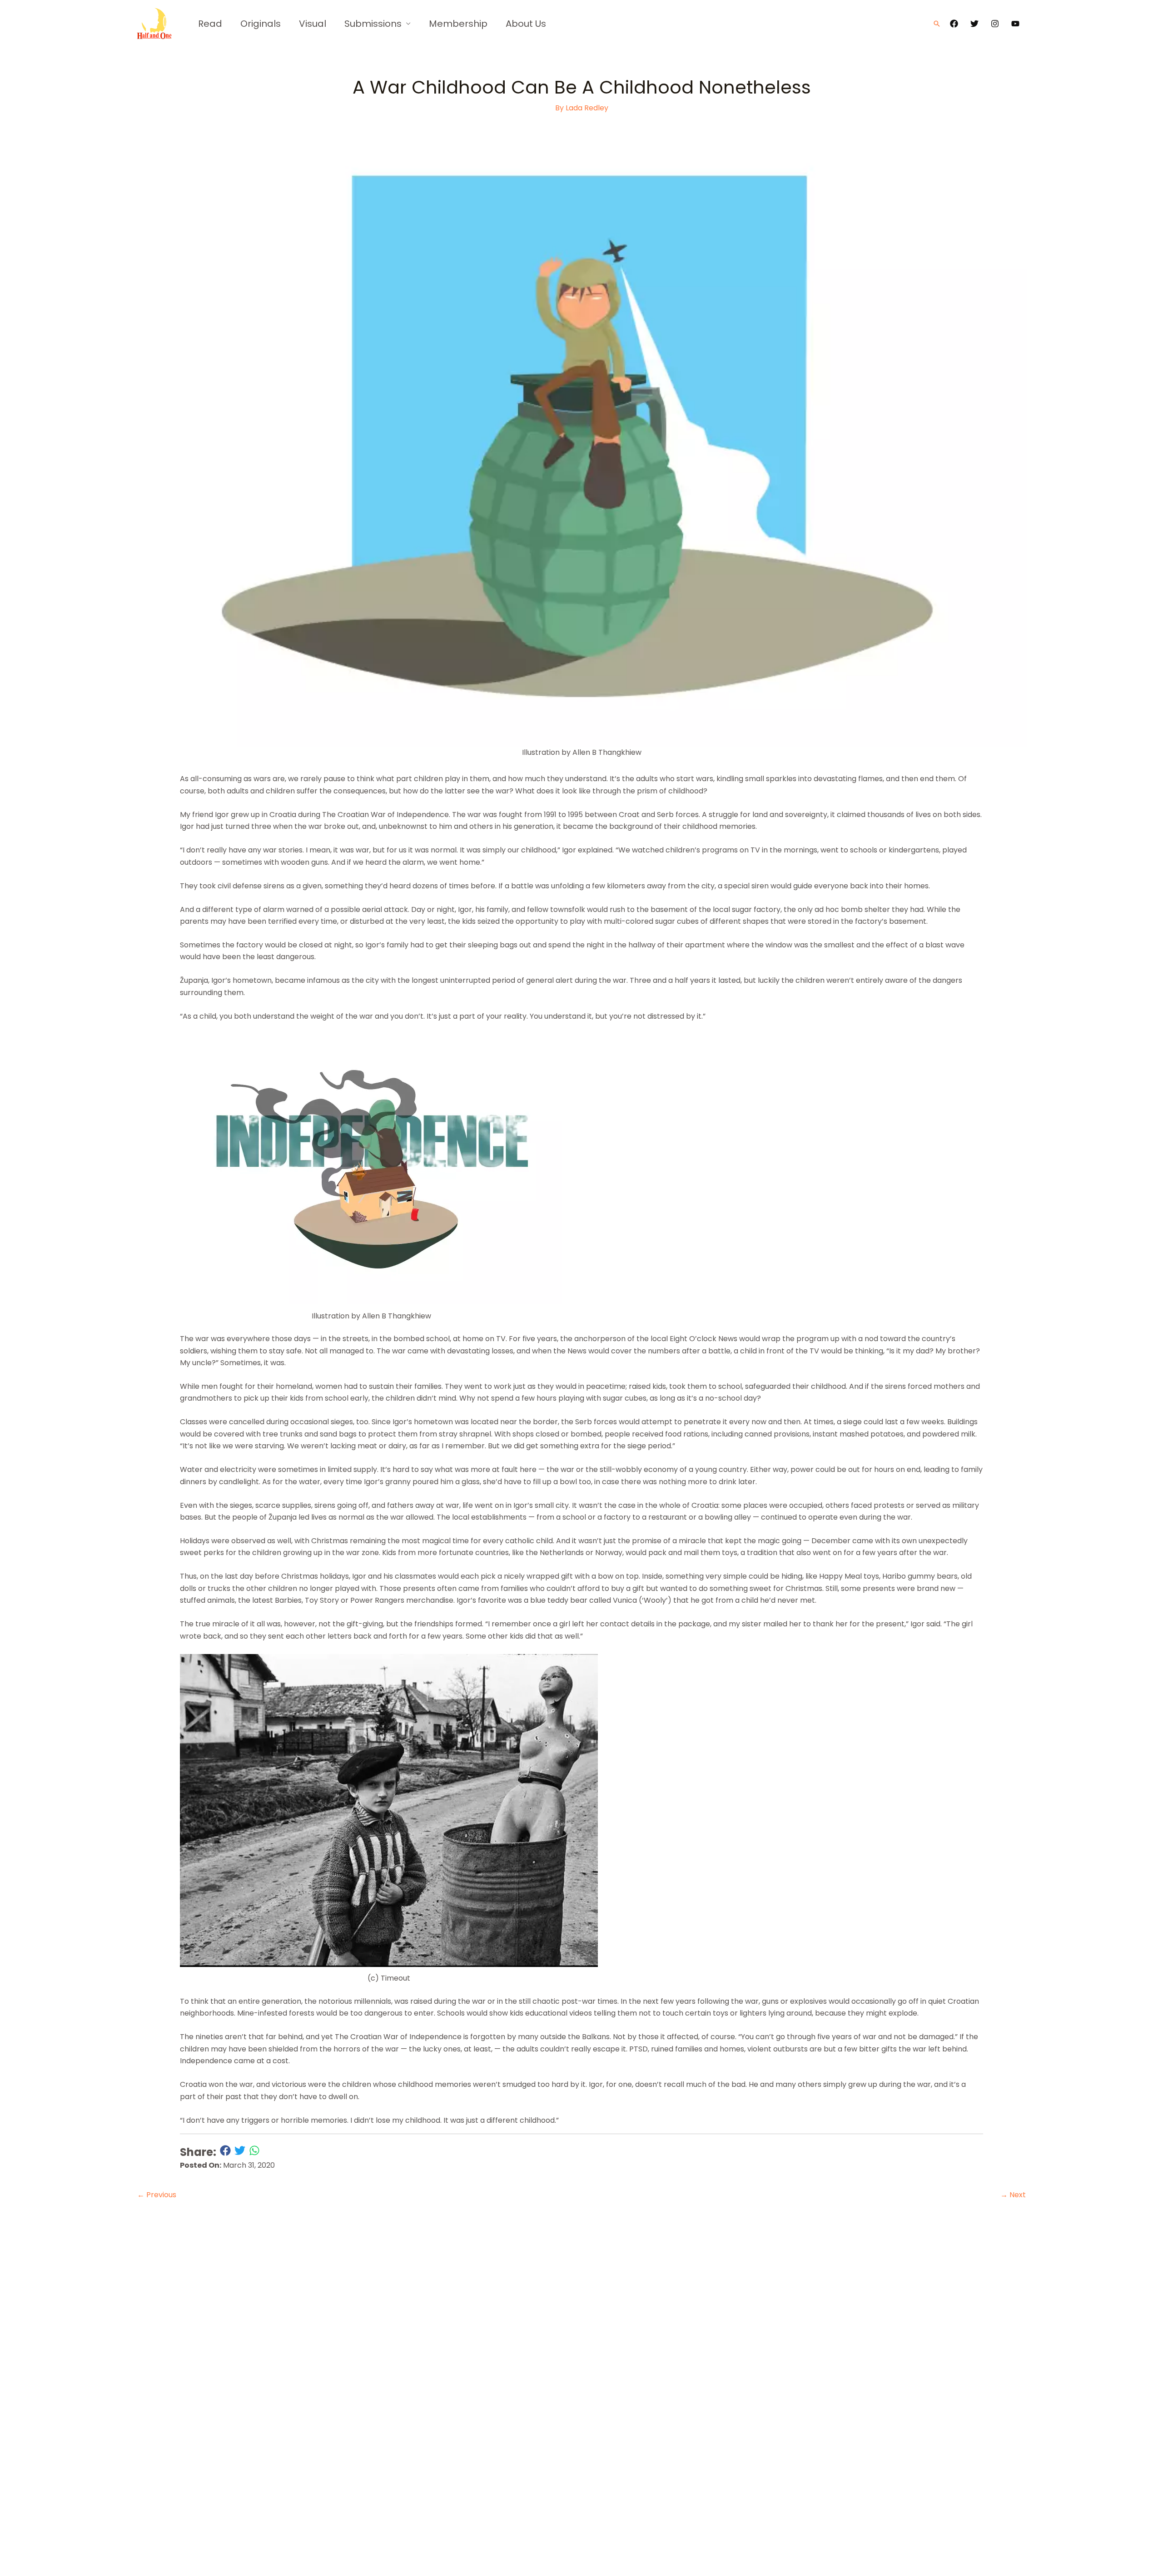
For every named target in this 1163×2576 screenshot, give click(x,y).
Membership (458, 24)
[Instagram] (995, 24)
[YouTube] (1015, 24)
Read (210, 24)
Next (1013, 2195)
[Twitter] (974, 24)
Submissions (373, 24)
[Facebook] (954, 24)
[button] (937, 24)
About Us (526, 24)
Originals (261, 24)
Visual (313, 24)
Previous (157, 2195)
